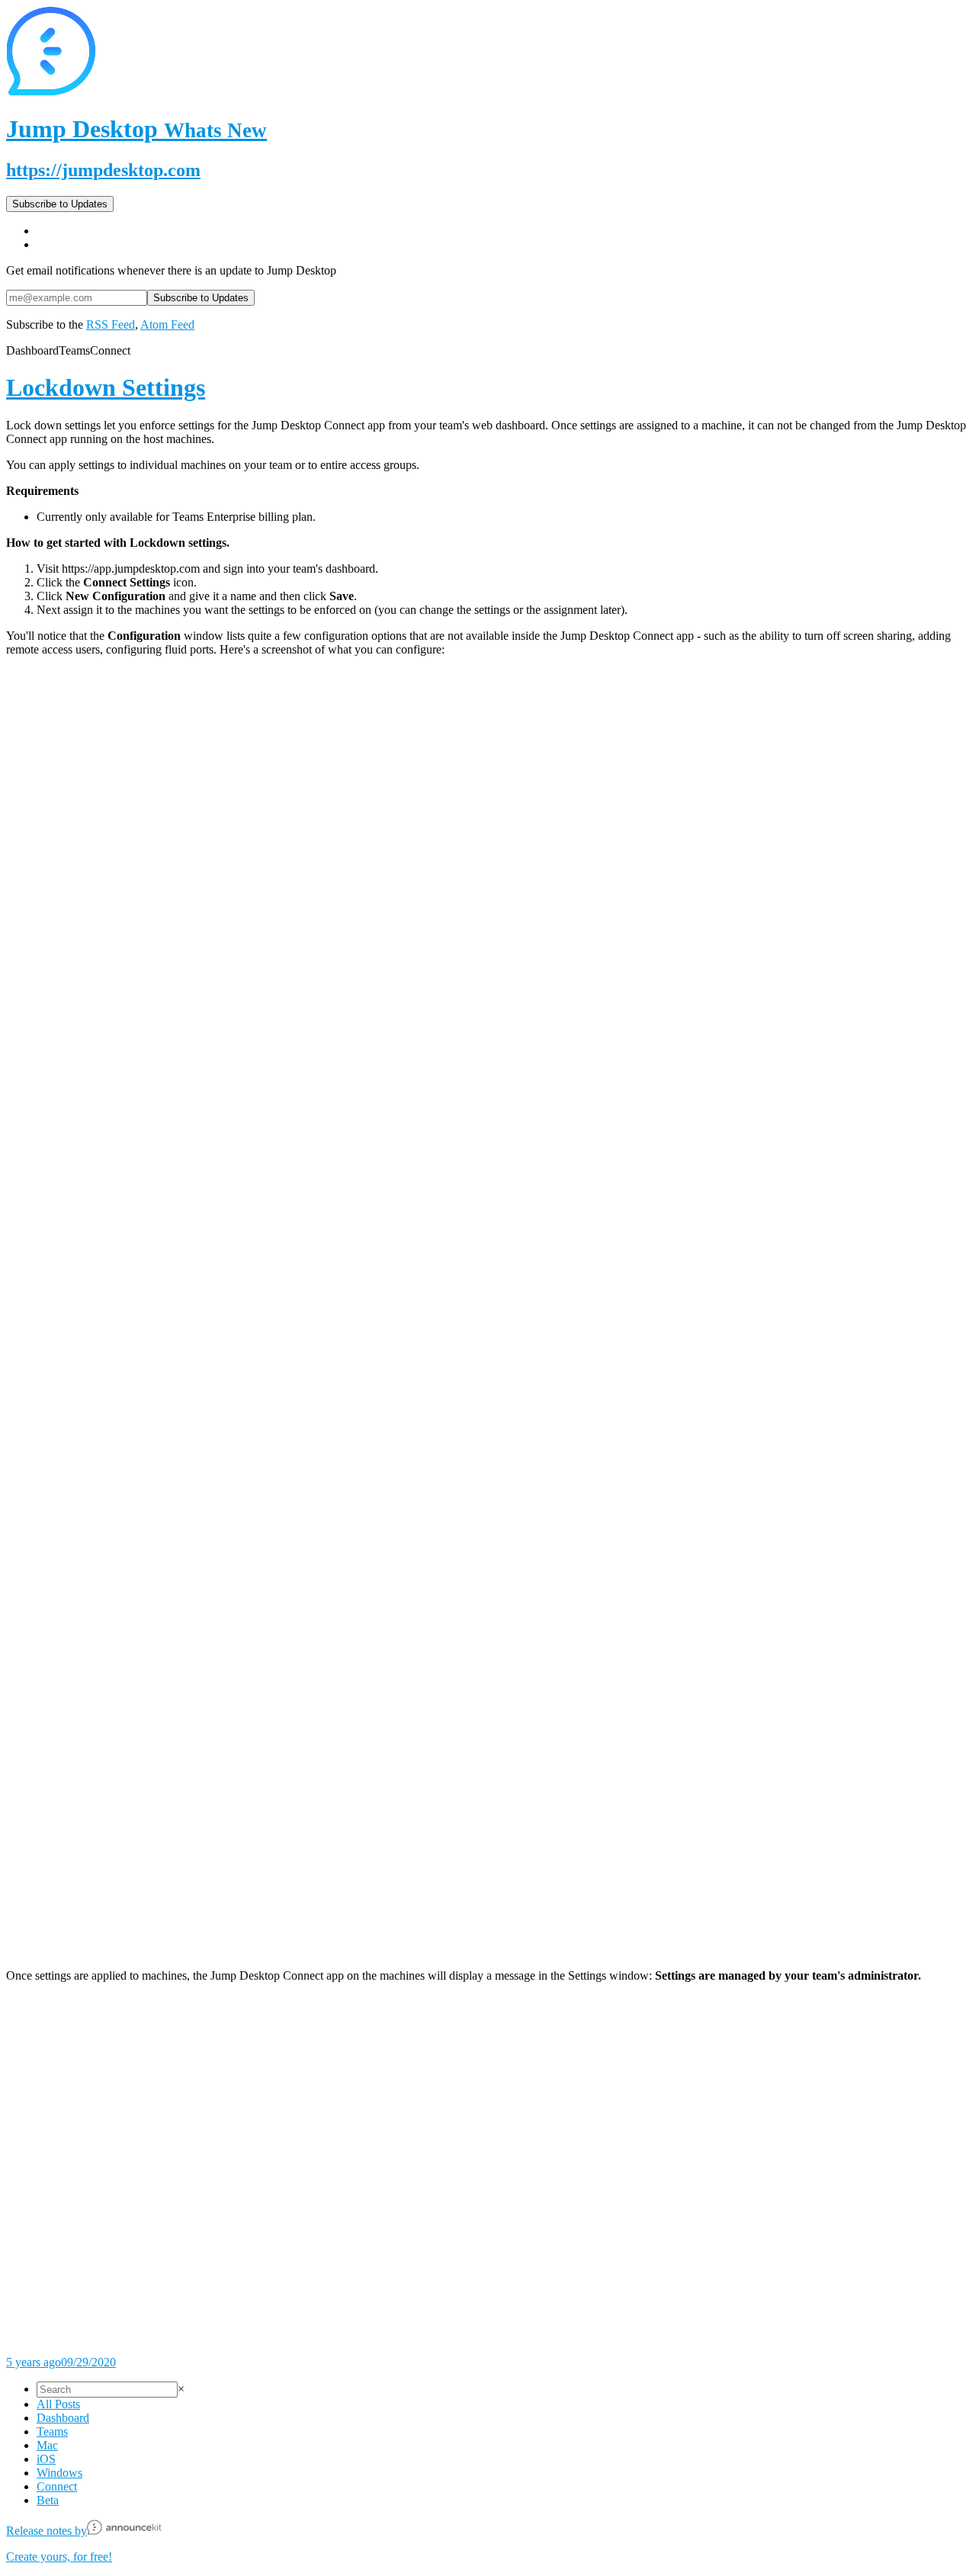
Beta (48, 2500)
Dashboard (63, 2418)
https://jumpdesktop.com (103, 170)
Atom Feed (167, 324)
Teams (52, 2431)
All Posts (58, 2404)
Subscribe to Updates (60, 204)
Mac (47, 2445)
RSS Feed (111, 324)
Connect (57, 2486)
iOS (46, 2459)
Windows (59, 2473)
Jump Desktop (136, 129)
